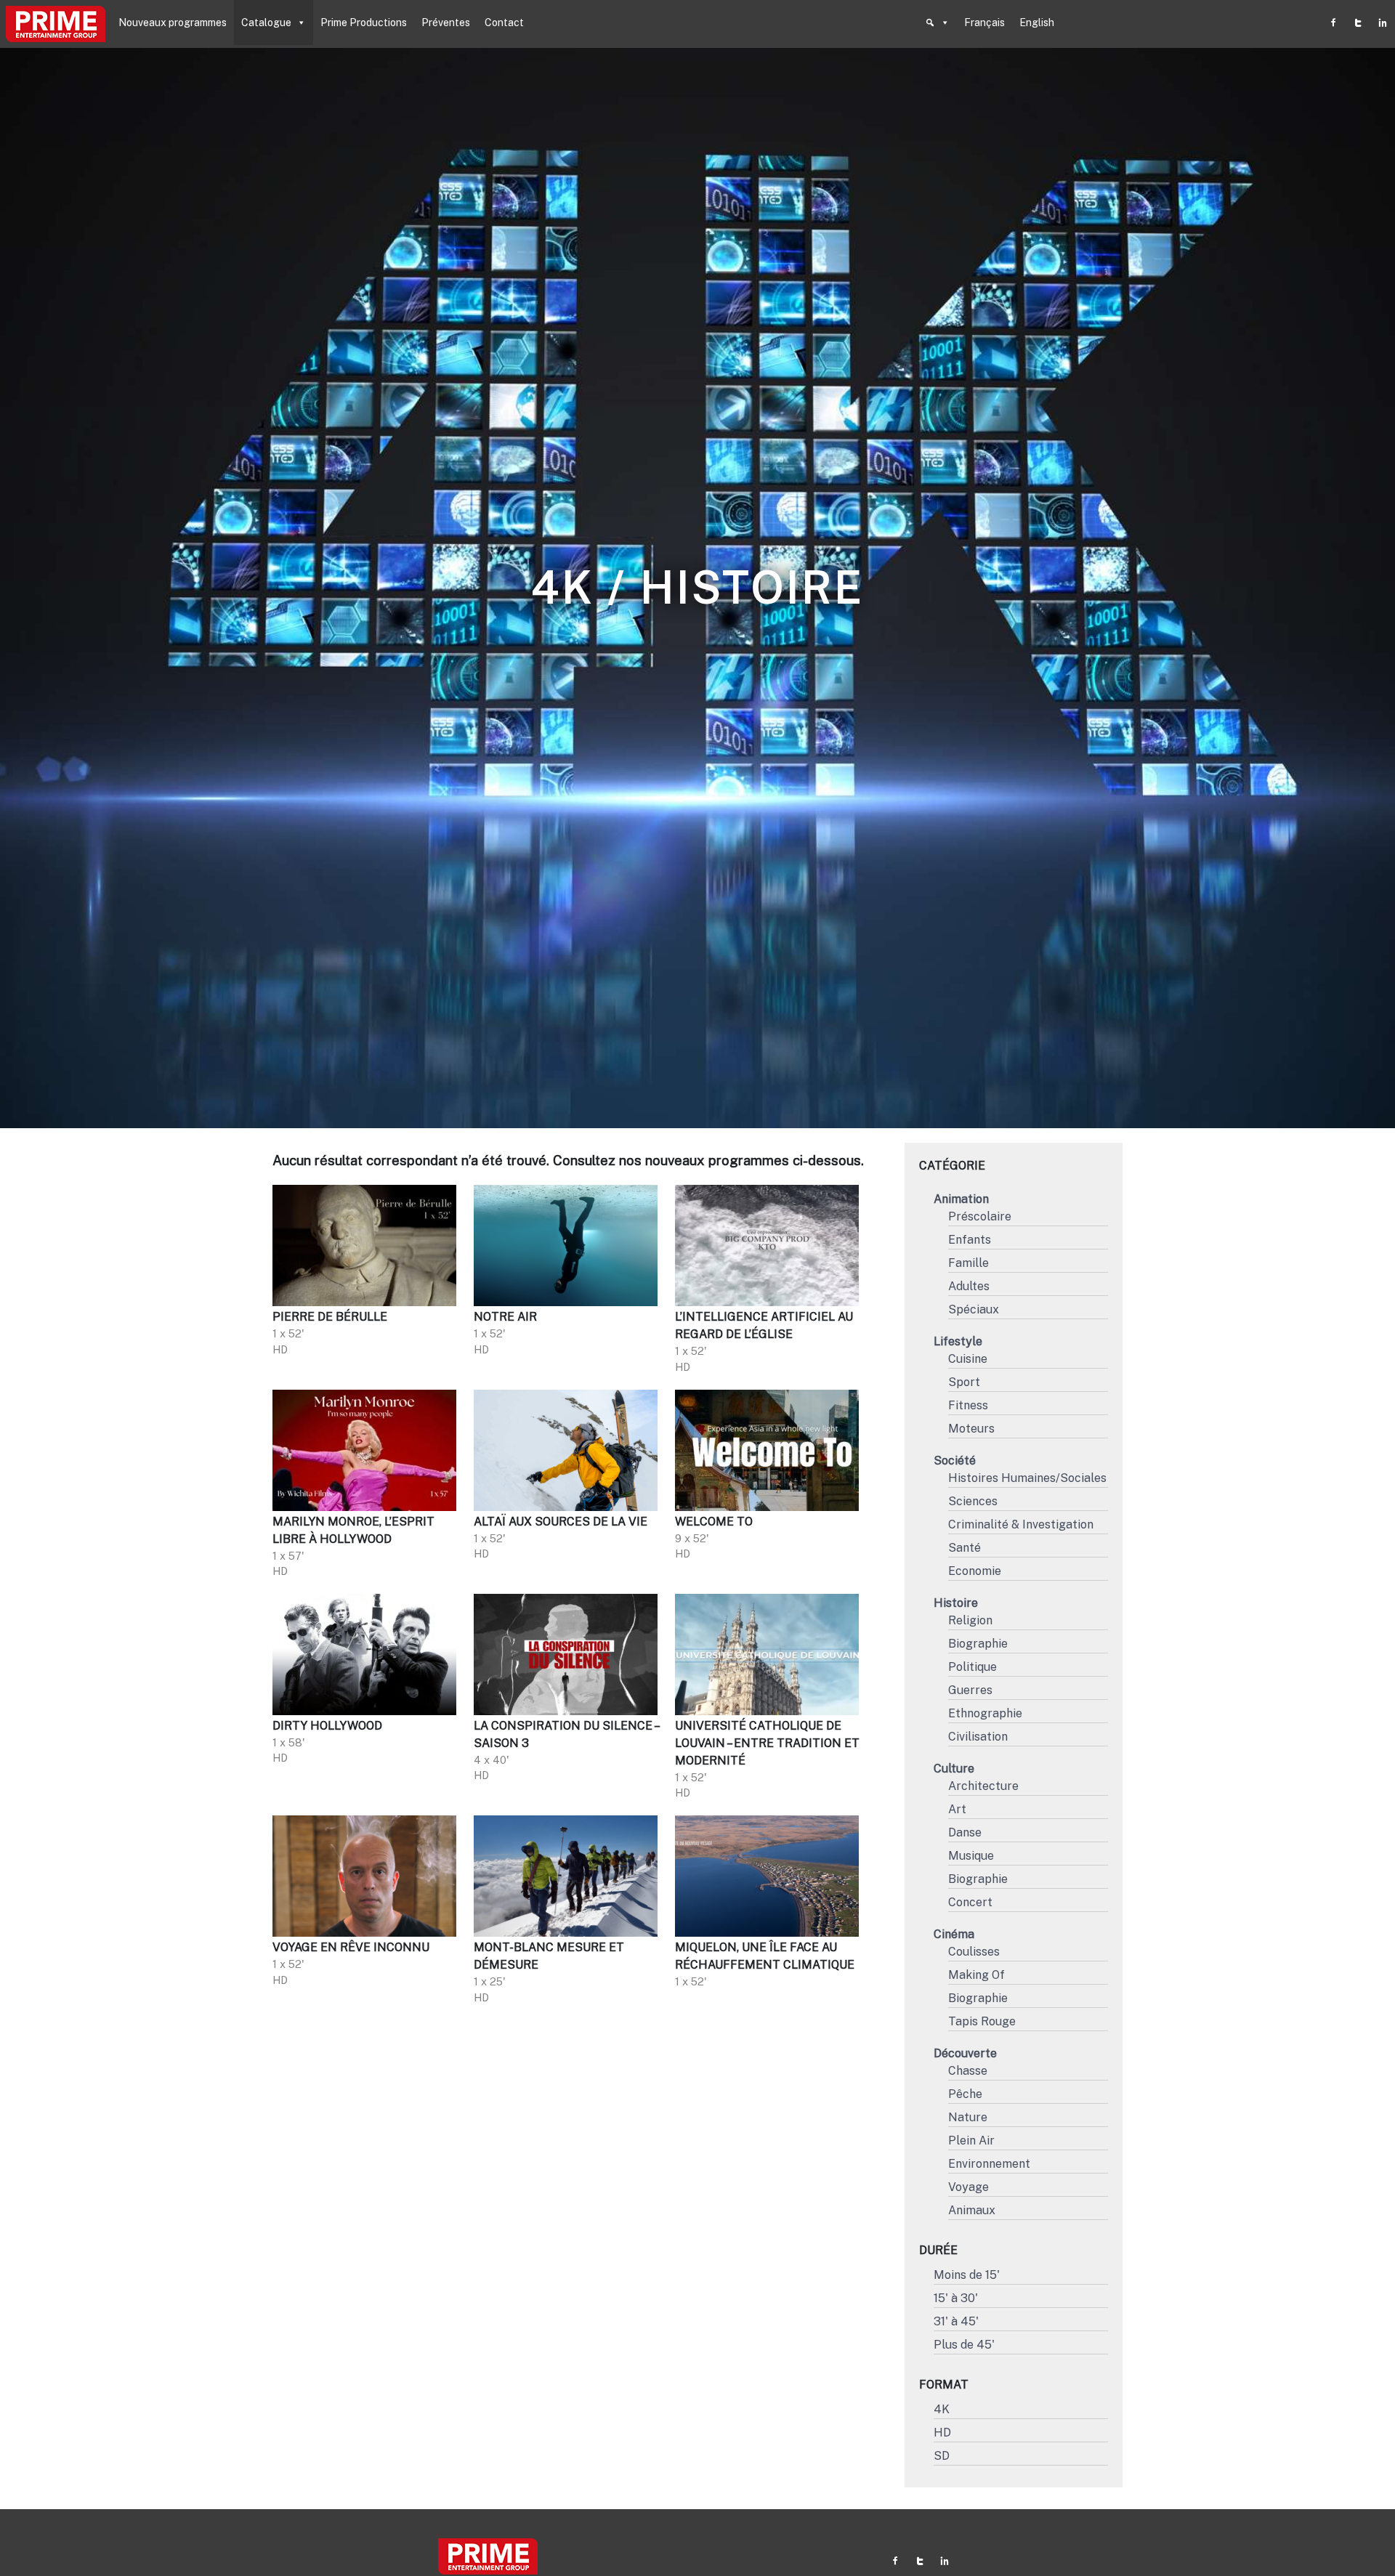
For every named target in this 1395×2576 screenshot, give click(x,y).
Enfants (970, 1240)
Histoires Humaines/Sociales (1027, 1478)
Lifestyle (958, 1341)
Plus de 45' (964, 2345)
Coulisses (974, 1952)
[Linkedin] (1383, 23)
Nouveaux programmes (173, 23)
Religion (970, 1620)
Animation (961, 1199)
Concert (970, 1902)
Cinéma (954, 1934)
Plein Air (971, 2140)
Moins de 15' (967, 2275)
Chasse (968, 2071)
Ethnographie (985, 1713)
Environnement (989, 2164)
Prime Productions (364, 23)
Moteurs (971, 1429)
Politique (973, 1667)
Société (955, 1461)
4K (942, 2409)
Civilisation (978, 1737)
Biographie (978, 1644)
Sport (964, 1382)
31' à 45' (956, 2321)
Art (957, 1809)
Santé (965, 1548)
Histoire (956, 1603)
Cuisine (968, 1359)
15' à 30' (956, 2298)
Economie (975, 1571)
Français (984, 23)
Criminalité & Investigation (1021, 1524)
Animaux (972, 2210)
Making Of (976, 1975)
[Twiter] (1358, 23)
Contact (504, 23)
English (1037, 23)
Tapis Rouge (982, 2021)
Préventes (446, 23)
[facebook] (1333, 23)
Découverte (965, 2053)
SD (942, 2456)
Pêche (965, 2094)
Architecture (983, 1786)
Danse (965, 1832)
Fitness (968, 1405)
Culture (954, 1769)
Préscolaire (980, 1216)
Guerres (970, 1690)
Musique (971, 1856)
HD (942, 2433)
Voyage (969, 2187)
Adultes (969, 1286)
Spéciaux (974, 1309)
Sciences (973, 1501)
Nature (968, 2117)
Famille (969, 1263)
